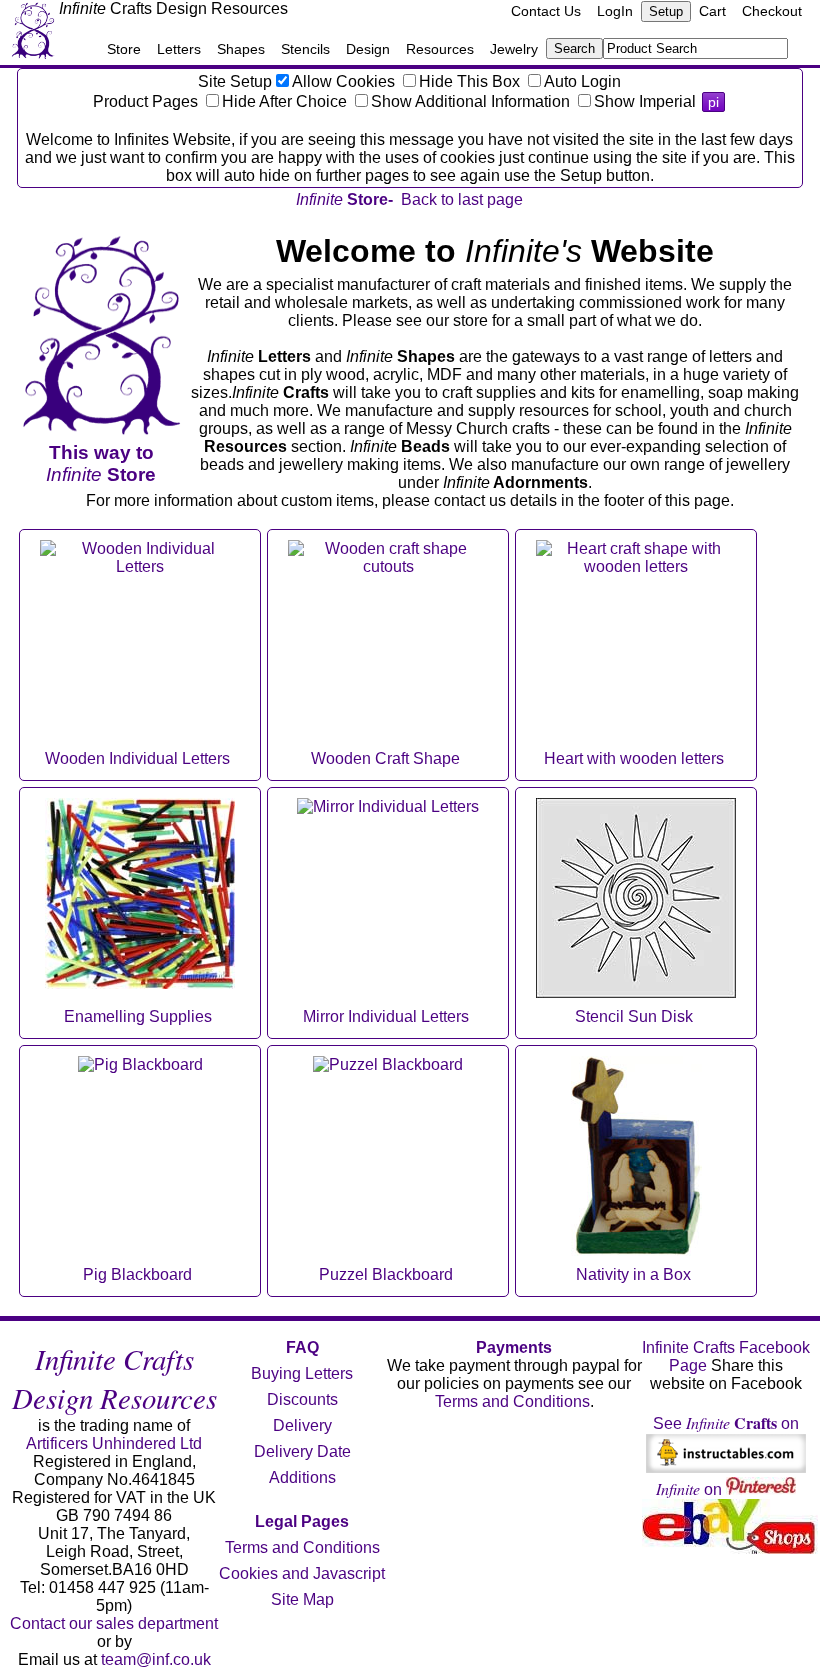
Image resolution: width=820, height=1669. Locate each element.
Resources (440, 49)
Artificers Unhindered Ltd (114, 1443)
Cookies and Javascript (302, 1573)
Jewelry (514, 49)
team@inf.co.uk (156, 1659)
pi (713, 102)
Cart (712, 11)
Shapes (241, 49)
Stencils (305, 49)
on (691, 1489)
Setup (666, 11)
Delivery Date (302, 1451)
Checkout (772, 11)
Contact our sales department (114, 1623)
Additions (302, 1477)
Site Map (302, 1599)
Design (368, 49)
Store (124, 49)
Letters (179, 49)
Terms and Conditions (302, 1547)
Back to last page (462, 199)
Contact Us (546, 11)
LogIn (615, 11)
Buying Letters (302, 1373)
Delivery (302, 1425)
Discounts (302, 1399)
